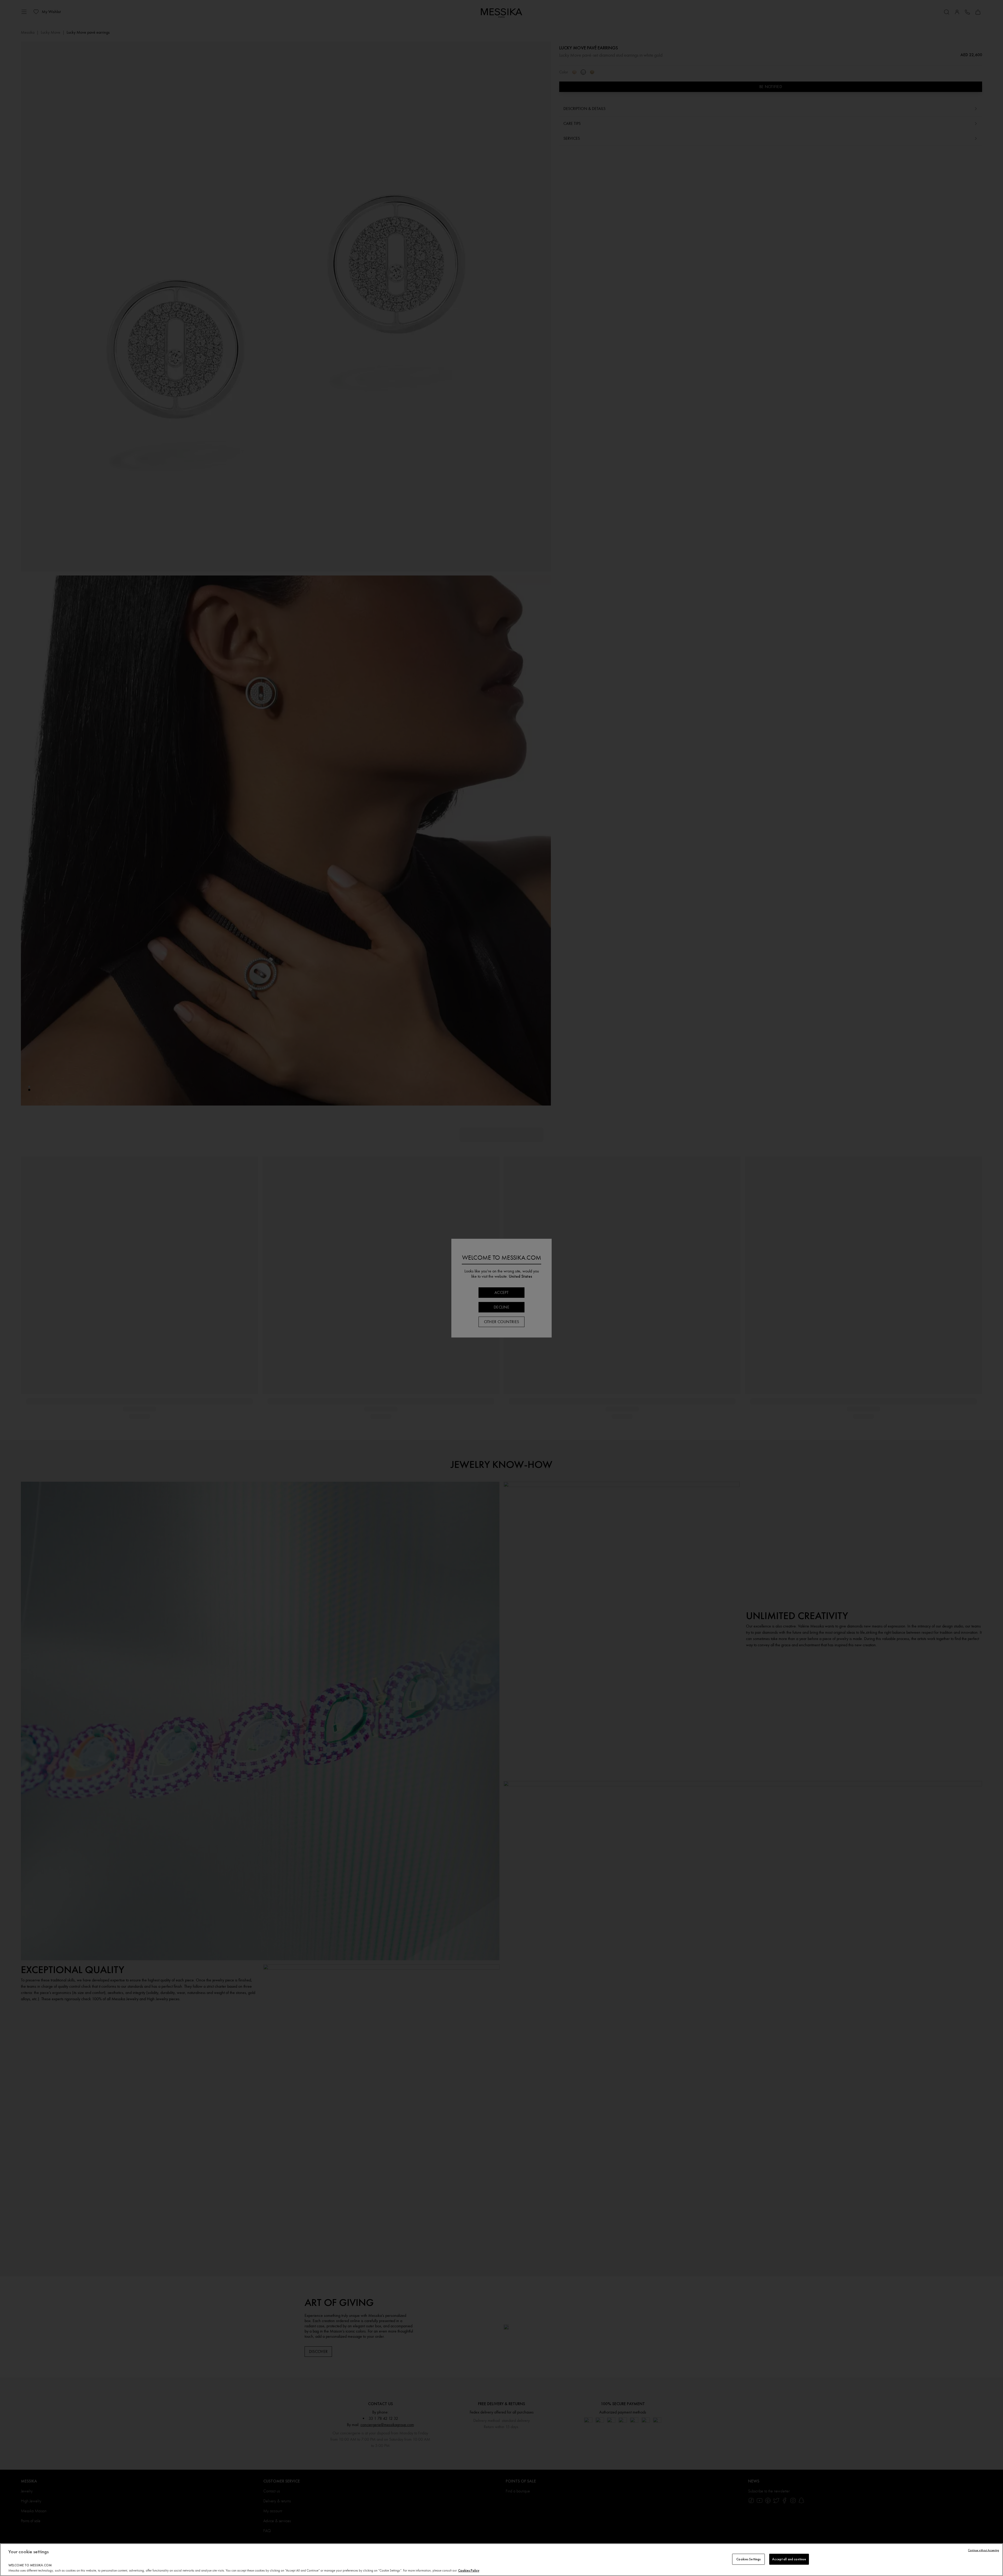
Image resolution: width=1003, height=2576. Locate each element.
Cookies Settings (748, 2559)
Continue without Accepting (984, 2550)
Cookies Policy (469, 2570)
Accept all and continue (789, 2559)
